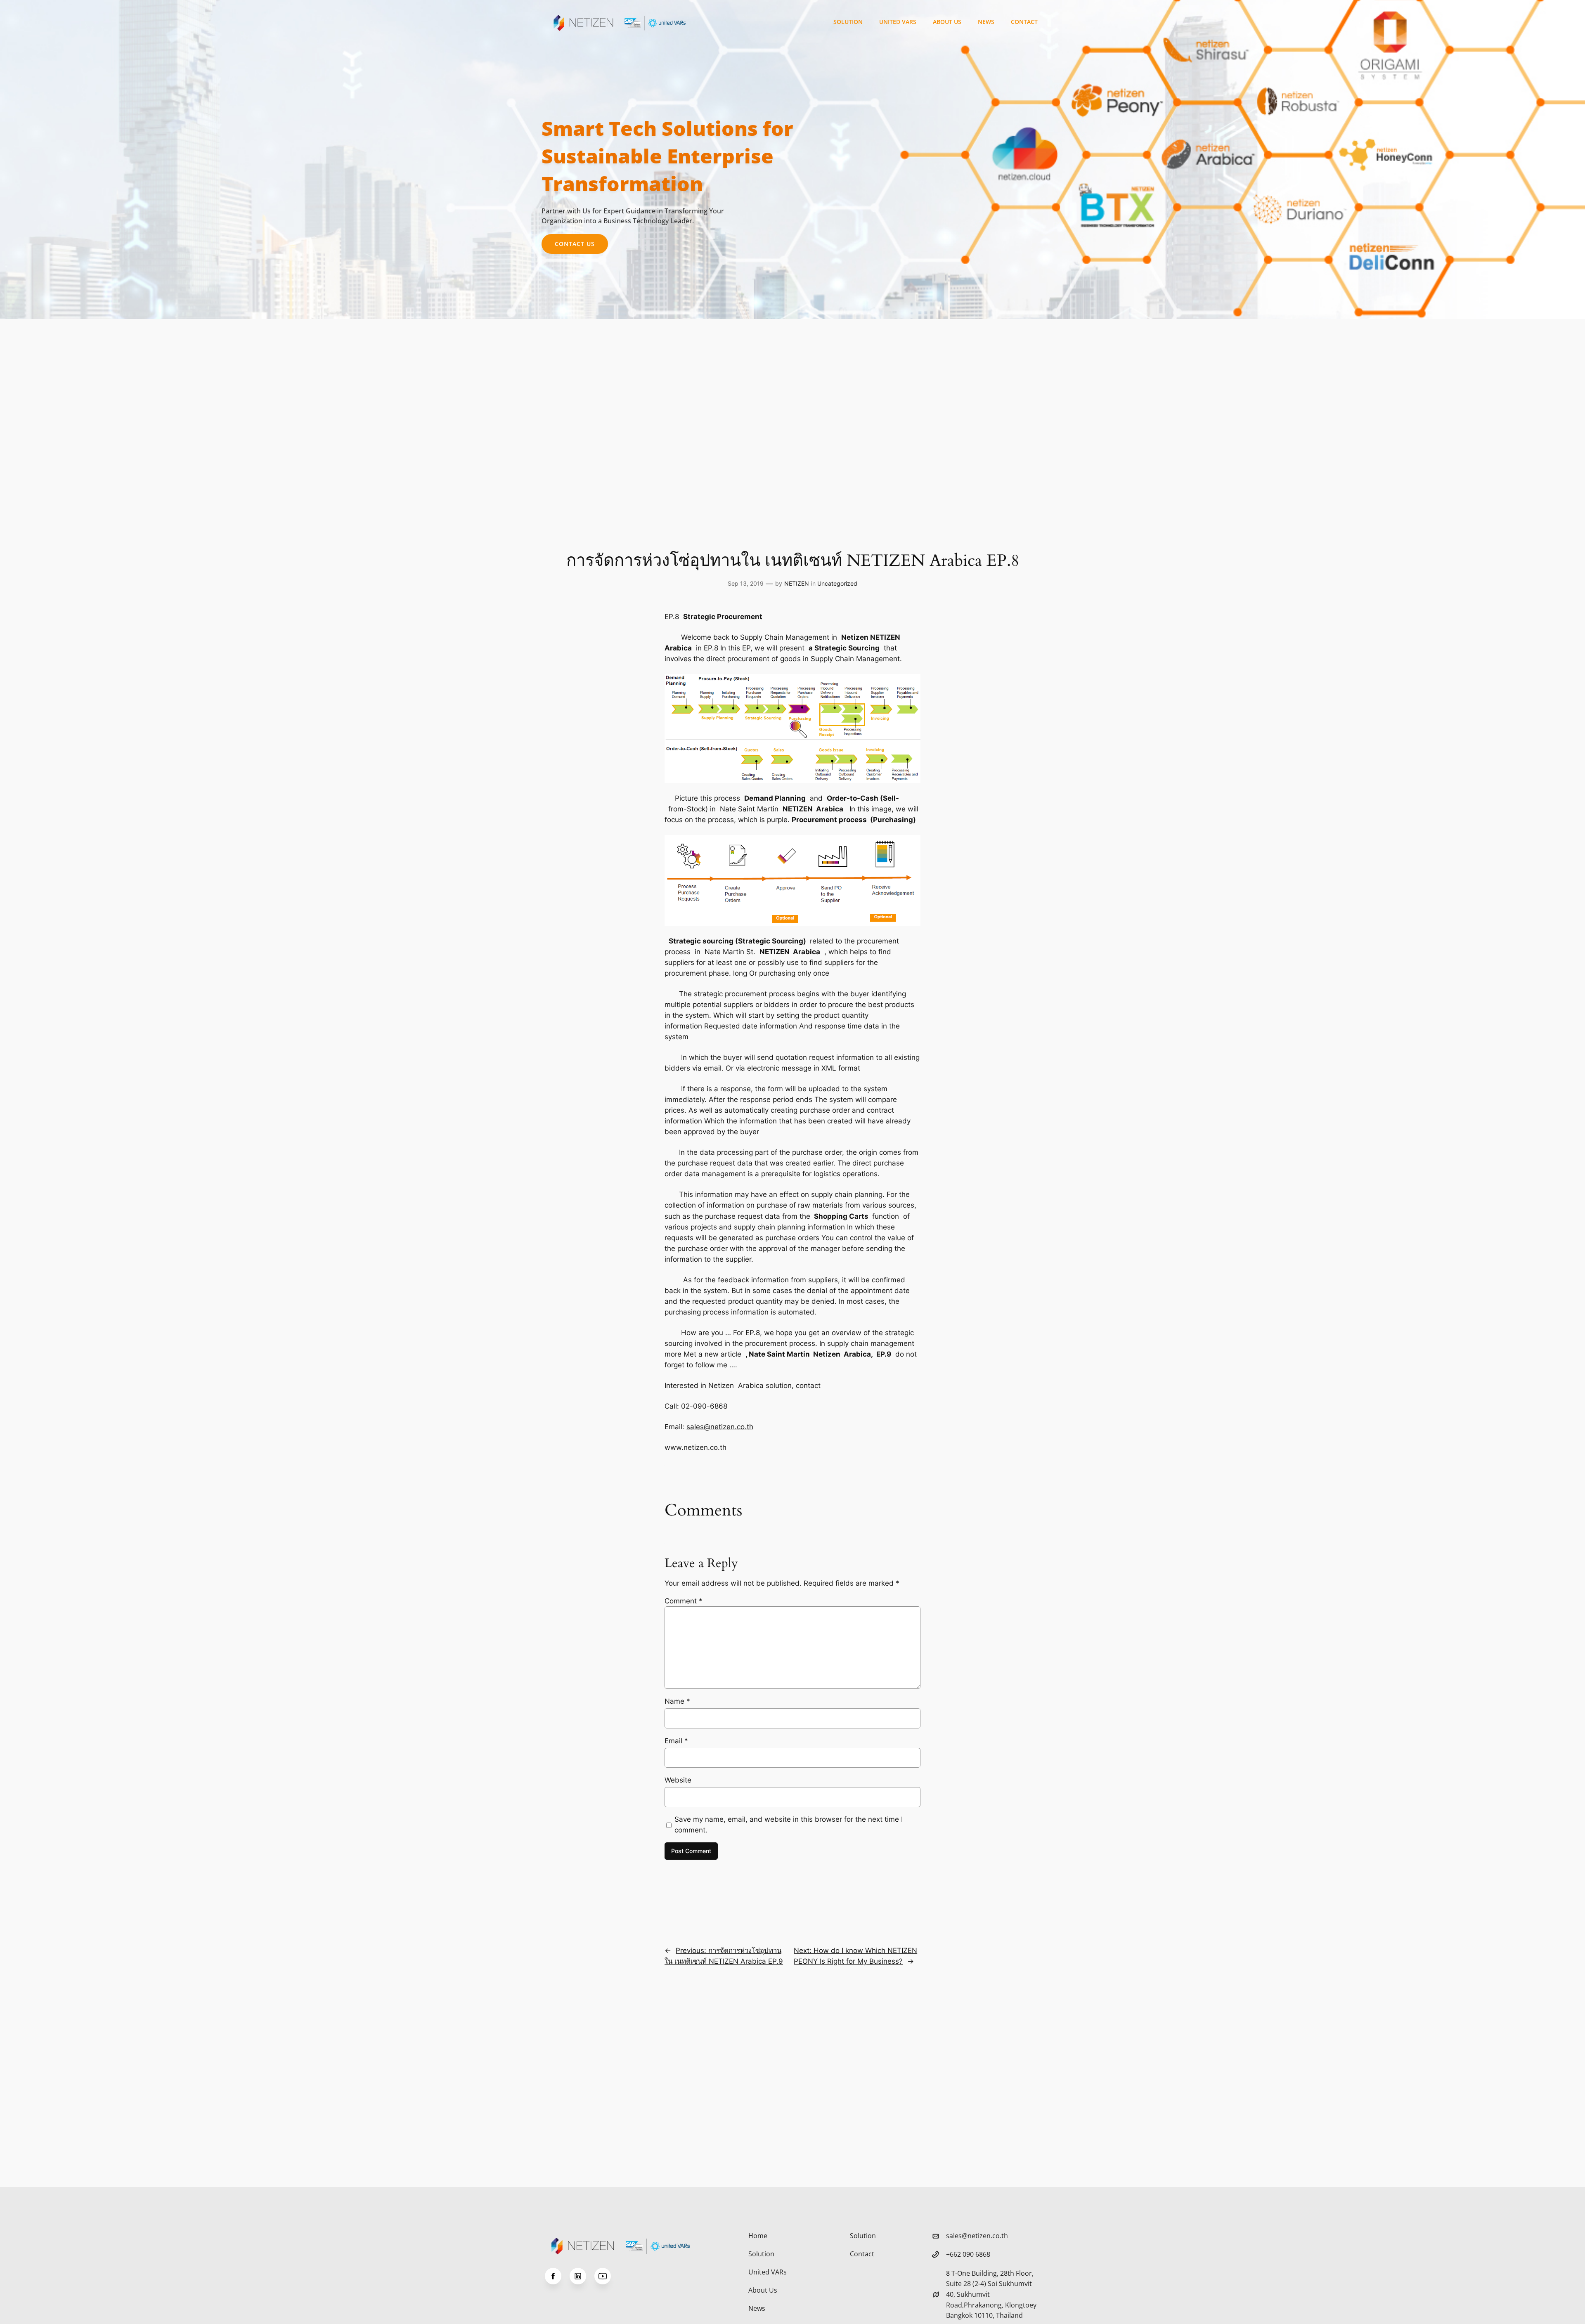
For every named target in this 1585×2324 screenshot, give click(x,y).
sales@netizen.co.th (720, 1427)
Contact (1024, 22)
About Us (947, 22)
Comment (684, 1601)
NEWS (986, 22)
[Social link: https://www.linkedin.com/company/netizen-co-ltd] (582, 2276)
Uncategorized (837, 583)
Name (677, 1701)
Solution (848, 22)
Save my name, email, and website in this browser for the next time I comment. (789, 1825)
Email (676, 1741)
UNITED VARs (898, 22)
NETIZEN (797, 583)
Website (678, 1780)
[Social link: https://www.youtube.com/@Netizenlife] (607, 2276)
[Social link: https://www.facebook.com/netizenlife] (557, 2276)
